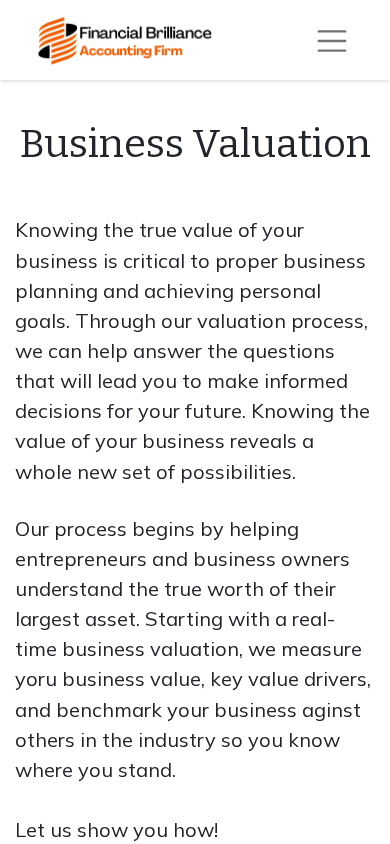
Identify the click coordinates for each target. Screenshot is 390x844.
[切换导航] (332, 40)
